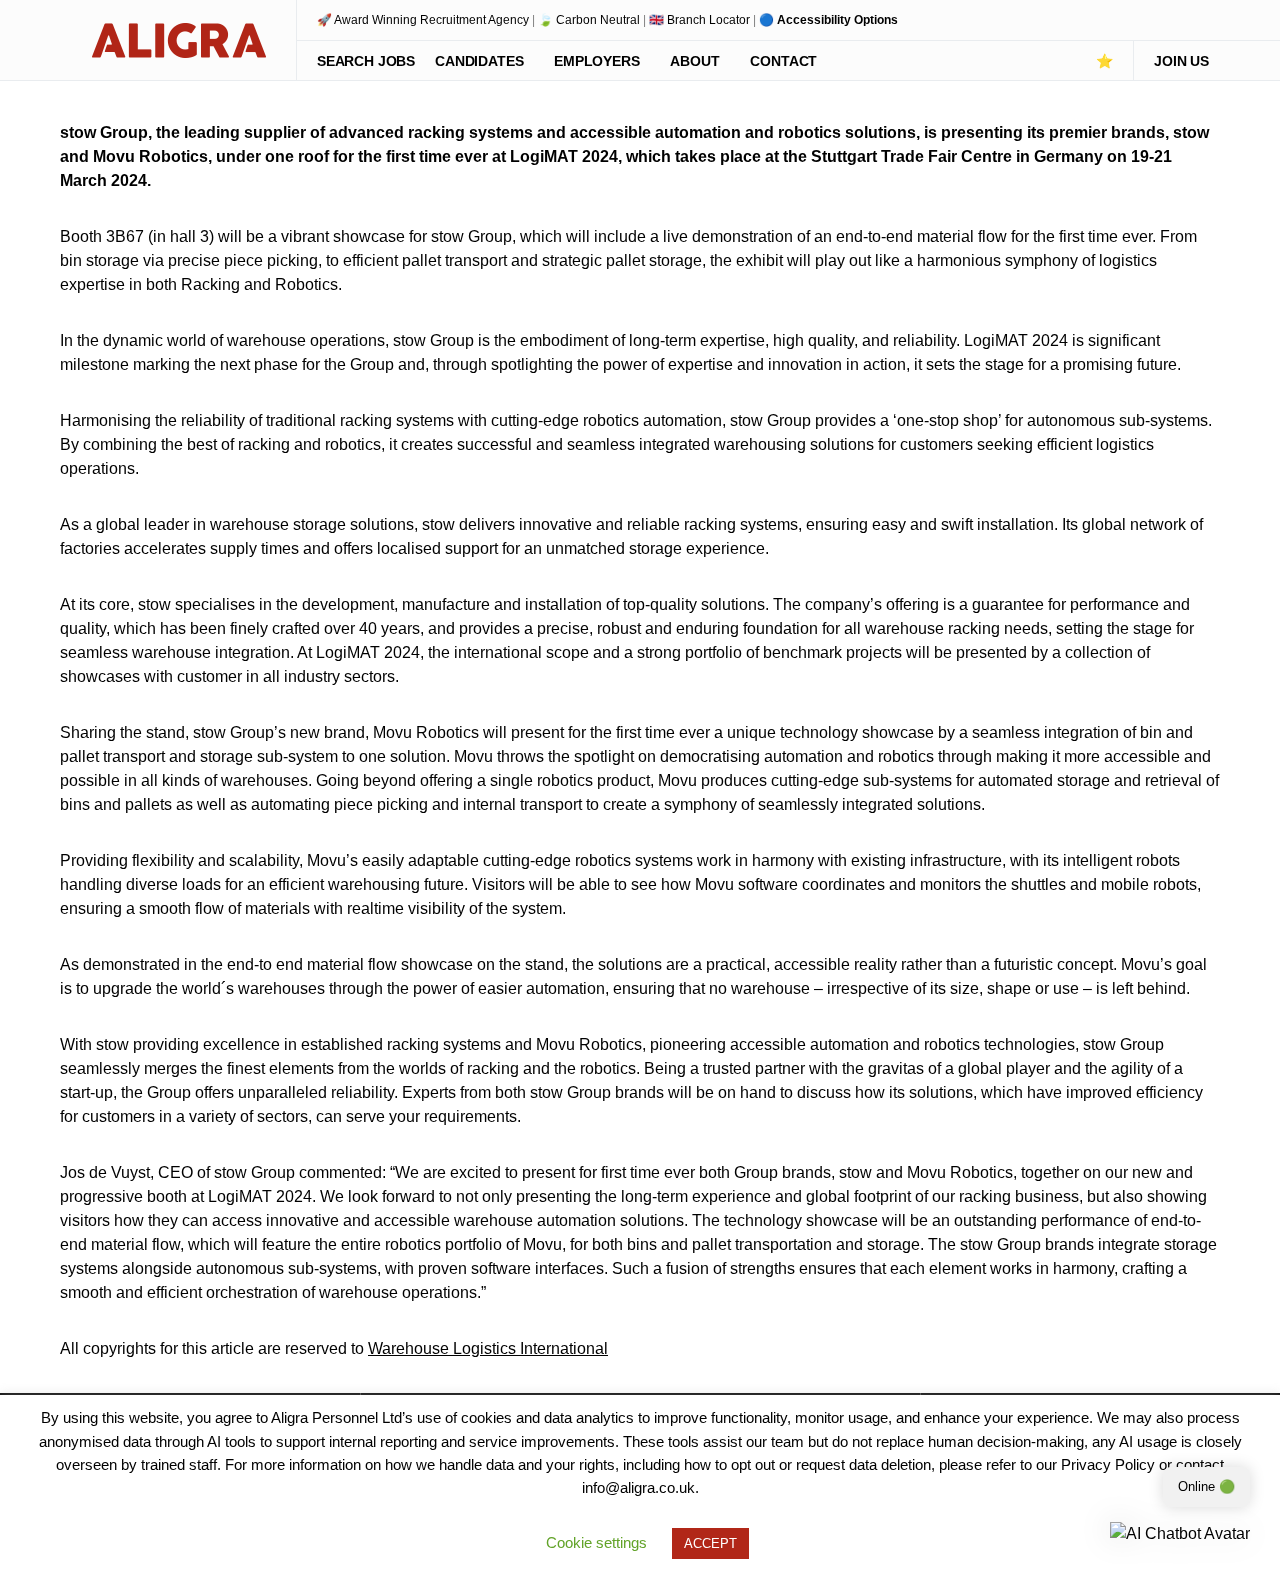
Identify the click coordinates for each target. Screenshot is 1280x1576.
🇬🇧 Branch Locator (699, 20)
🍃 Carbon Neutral (589, 20)
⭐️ (1104, 61)
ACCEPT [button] (710, 1543)
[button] (66, 40)
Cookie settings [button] (596, 1542)
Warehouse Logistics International (488, 1348)
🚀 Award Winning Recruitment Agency (423, 20)
